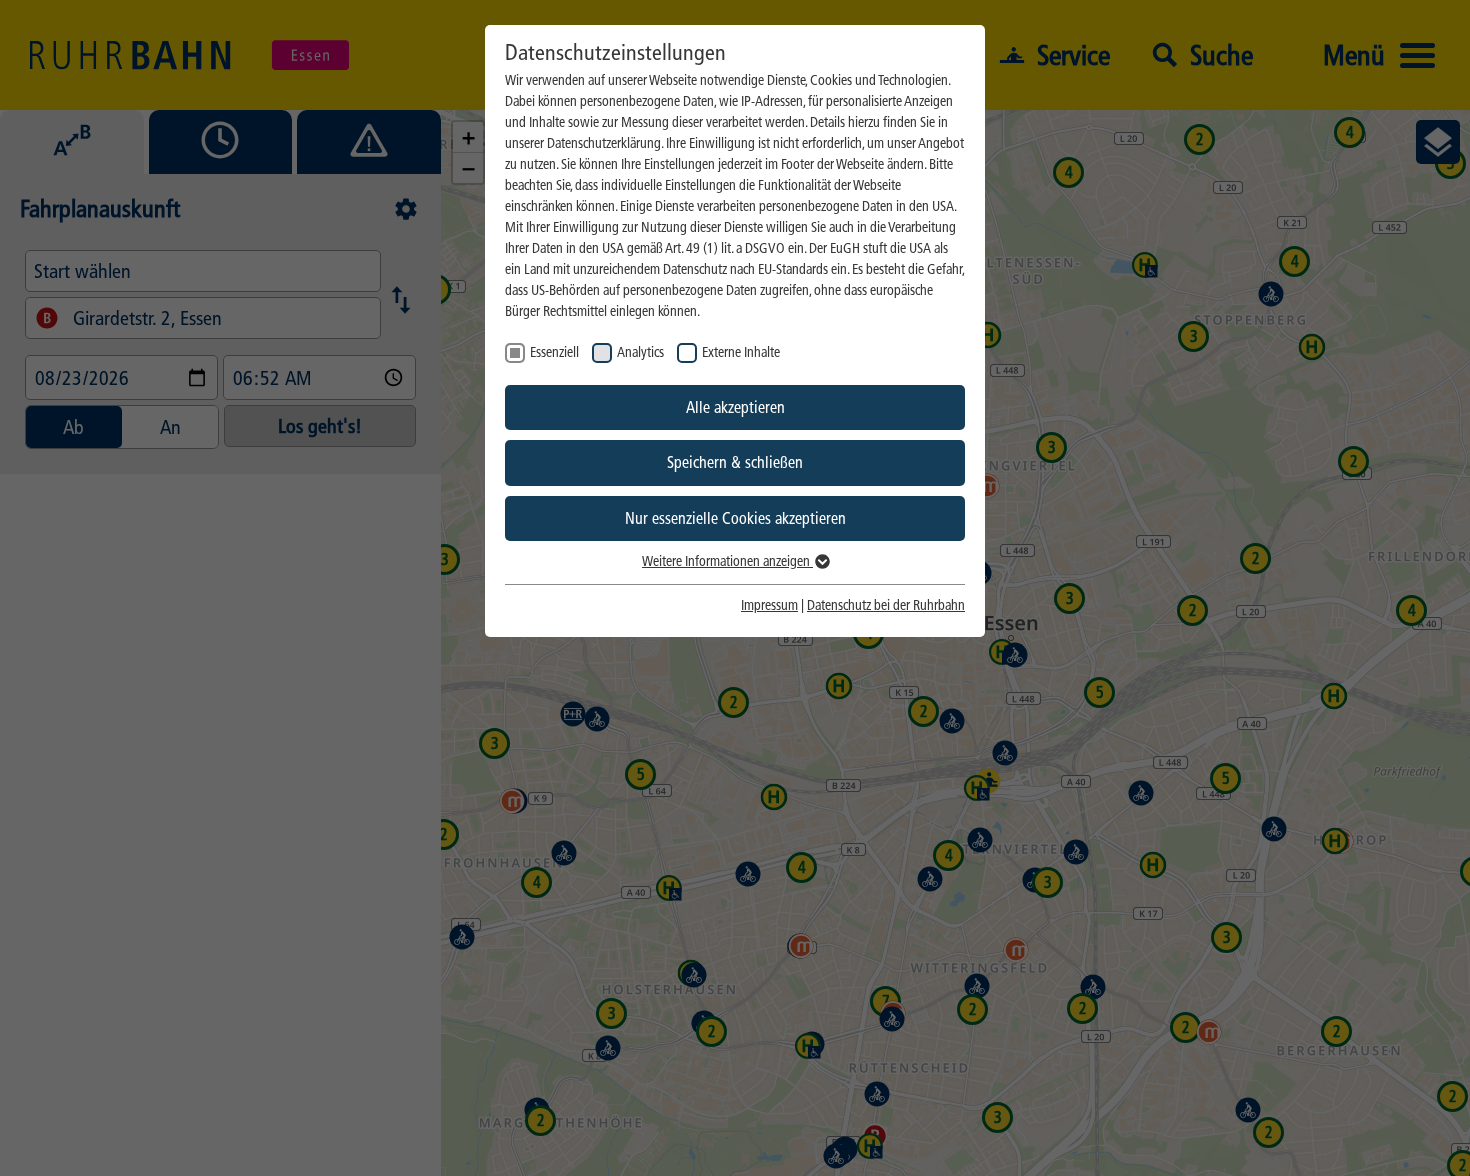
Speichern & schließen (735, 462)
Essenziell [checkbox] (554, 352)
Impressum (769, 605)
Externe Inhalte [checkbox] (741, 352)
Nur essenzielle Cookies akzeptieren (735, 518)
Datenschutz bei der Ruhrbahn (886, 605)
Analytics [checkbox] (640, 352)
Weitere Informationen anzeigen (727, 561)
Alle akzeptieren (735, 407)
